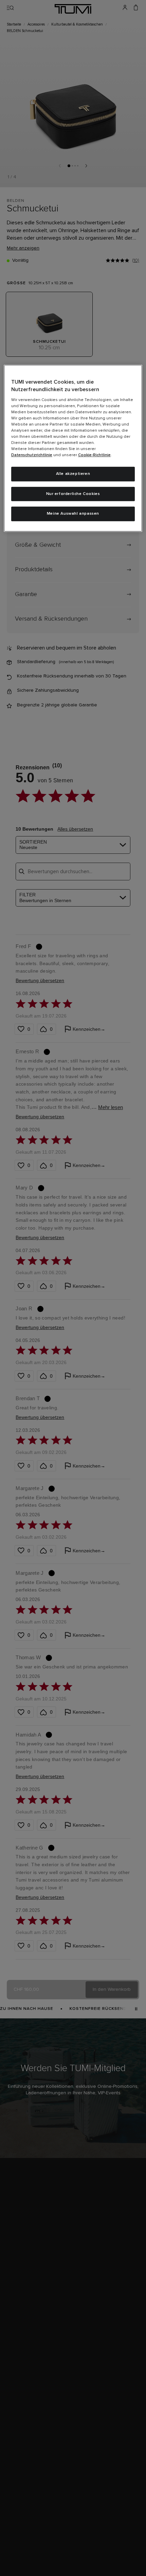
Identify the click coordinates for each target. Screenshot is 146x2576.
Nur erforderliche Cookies (73, 494)
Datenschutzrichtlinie (32, 455)
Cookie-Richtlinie (94, 455)
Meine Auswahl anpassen (73, 514)
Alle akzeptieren (73, 474)
